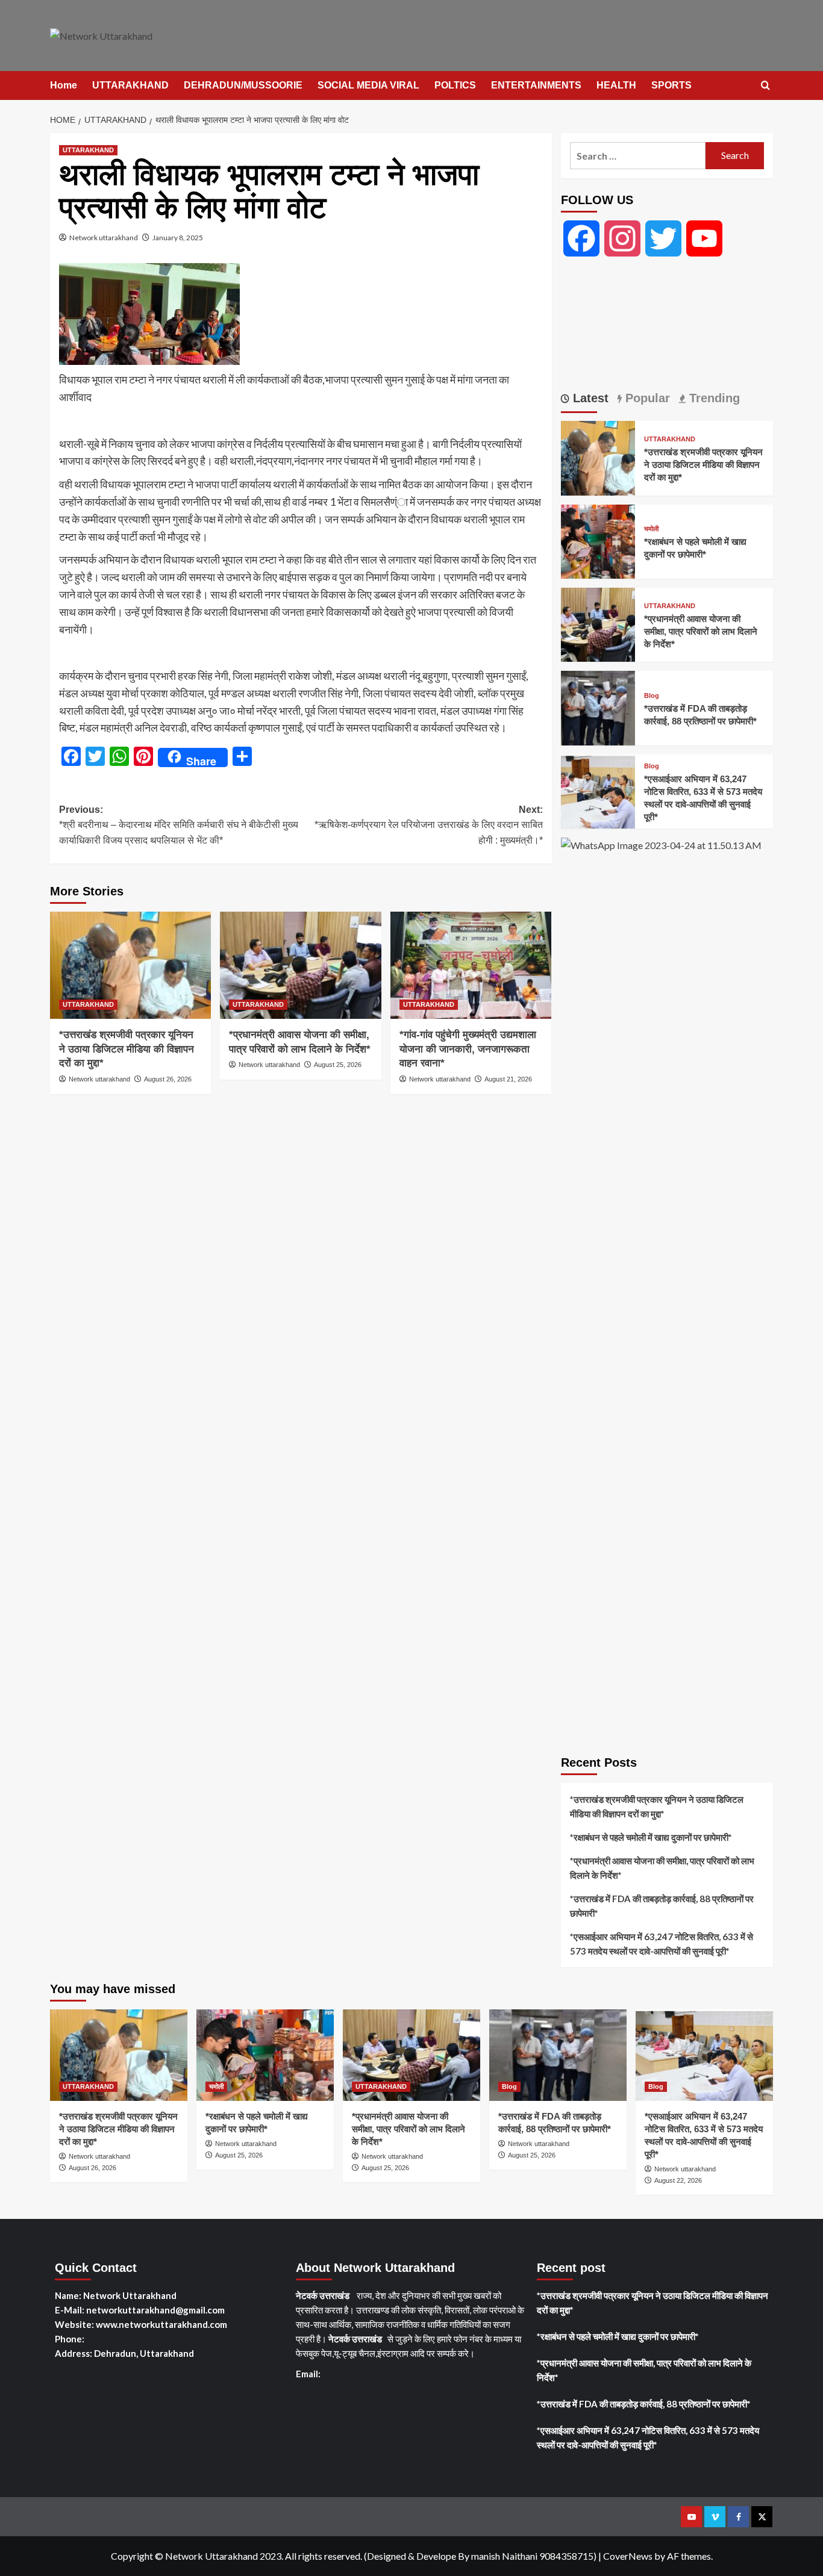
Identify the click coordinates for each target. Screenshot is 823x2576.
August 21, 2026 (508, 1079)
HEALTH (616, 85)
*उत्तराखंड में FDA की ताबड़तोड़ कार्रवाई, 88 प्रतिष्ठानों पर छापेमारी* (662, 1906)
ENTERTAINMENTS (536, 85)
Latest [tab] (589, 398)
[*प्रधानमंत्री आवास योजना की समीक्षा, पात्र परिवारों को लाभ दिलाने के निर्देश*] (300, 965)
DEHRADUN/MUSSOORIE (243, 85)
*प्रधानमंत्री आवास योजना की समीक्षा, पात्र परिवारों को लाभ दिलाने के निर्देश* (701, 631)
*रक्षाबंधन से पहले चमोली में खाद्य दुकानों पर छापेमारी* (651, 1837)
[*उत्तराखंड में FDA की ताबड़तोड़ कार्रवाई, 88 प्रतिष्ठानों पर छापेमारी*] (598, 707)
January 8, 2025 (178, 238)
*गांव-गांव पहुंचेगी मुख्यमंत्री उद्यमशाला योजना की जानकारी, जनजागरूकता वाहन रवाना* (468, 1049)
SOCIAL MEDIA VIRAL (368, 85)
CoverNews (628, 2556)
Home (64, 85)
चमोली (651, 529)
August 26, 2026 (168, 1079)
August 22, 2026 (678, 2180)
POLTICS (455, 85)
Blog (652, 696)
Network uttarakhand (104, 238)
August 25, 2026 (338, 1065)
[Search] (765, 86)
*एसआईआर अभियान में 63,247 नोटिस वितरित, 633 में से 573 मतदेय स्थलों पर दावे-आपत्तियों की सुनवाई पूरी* (662, 1944)
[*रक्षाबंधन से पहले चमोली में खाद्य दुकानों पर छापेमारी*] (598, 540)
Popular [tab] (646, 398)
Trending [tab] (713, 398)
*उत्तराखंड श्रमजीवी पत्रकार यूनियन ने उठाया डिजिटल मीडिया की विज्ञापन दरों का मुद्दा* (127, 1049)
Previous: (179, 825)
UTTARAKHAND (130, 85)
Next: (428, 825)
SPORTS (671, 85)
